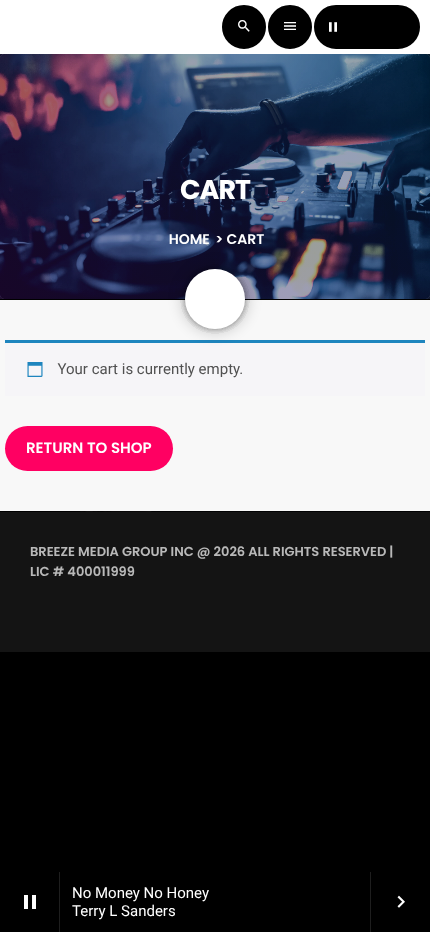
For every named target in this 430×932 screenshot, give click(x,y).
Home (189, 239)
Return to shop (89, 448)
